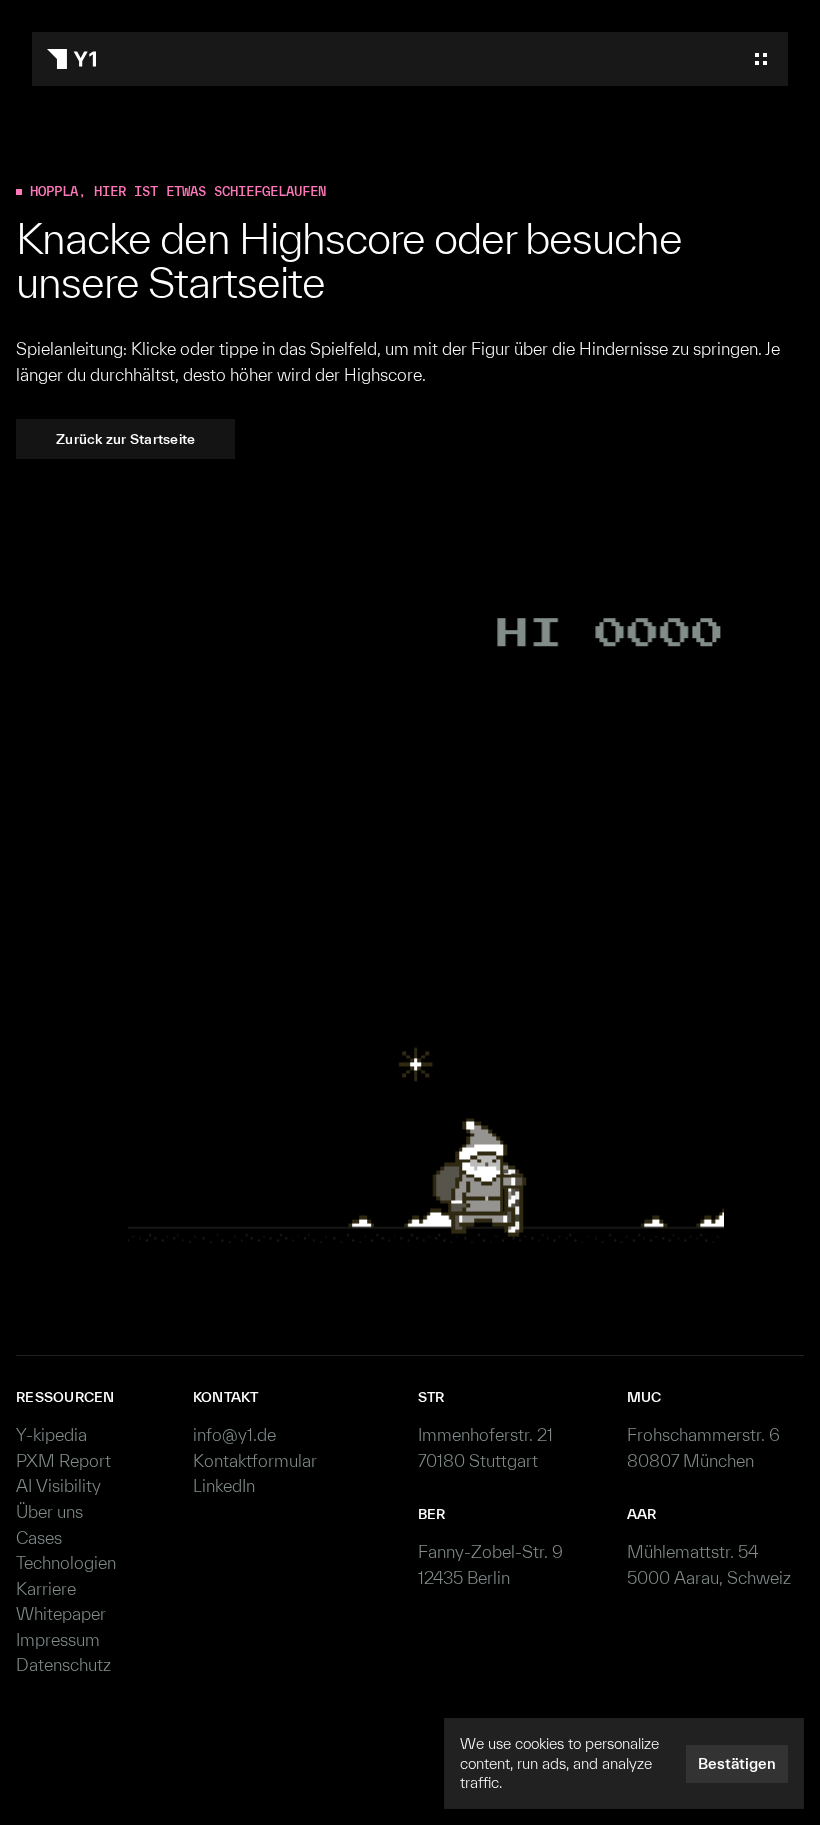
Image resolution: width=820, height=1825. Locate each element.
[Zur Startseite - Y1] (71, 59)
